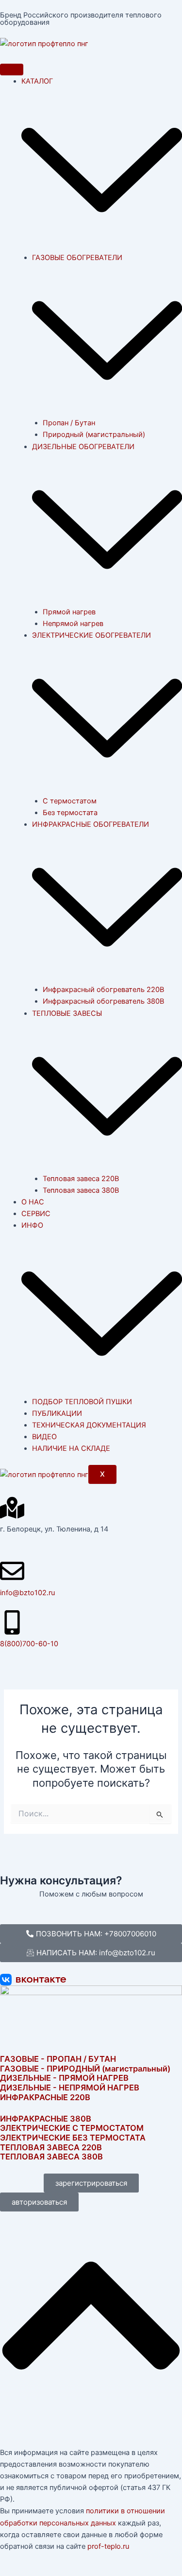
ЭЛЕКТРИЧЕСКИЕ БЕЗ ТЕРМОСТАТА (73, 2138)
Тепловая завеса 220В (81, 1179)
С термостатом (70, 801)
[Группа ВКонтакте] (91, 1980)
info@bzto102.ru (27, 1593)
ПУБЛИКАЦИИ (57, 1413)
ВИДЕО (44, 1437)
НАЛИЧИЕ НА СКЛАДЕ (71, 1448)
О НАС (33, 1202)
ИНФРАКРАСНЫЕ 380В (46, 2119)
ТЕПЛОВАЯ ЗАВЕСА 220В (51, 2147)
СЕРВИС (36, 1214)
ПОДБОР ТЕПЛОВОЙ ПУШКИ (82, 1402)
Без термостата (70, 813)
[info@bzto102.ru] (12, 1571)
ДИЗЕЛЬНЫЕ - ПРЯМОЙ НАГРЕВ (64, 2078)
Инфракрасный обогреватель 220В (103, 990)
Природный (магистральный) (94, 435)
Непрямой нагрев (73, 624)
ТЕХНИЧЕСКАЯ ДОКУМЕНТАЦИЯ (89, 1425)
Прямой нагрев (69, 612)
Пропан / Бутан (69, 423)
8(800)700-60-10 (29, 1644)
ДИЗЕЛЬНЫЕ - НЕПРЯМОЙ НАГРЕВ (70, 2088)
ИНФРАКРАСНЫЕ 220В (45, 2097)
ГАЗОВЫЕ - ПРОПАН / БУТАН (58, 2059)
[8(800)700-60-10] (12, 1622)
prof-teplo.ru (108, 2546)
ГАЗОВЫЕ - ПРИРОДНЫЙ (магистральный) (85, 2069)
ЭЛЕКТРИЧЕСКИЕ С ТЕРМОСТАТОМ (72, 2128)
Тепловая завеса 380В (81, 1190)
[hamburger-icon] (12, 70)
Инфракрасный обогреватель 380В (103, 1001)
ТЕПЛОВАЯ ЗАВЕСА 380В (51, 2157)
